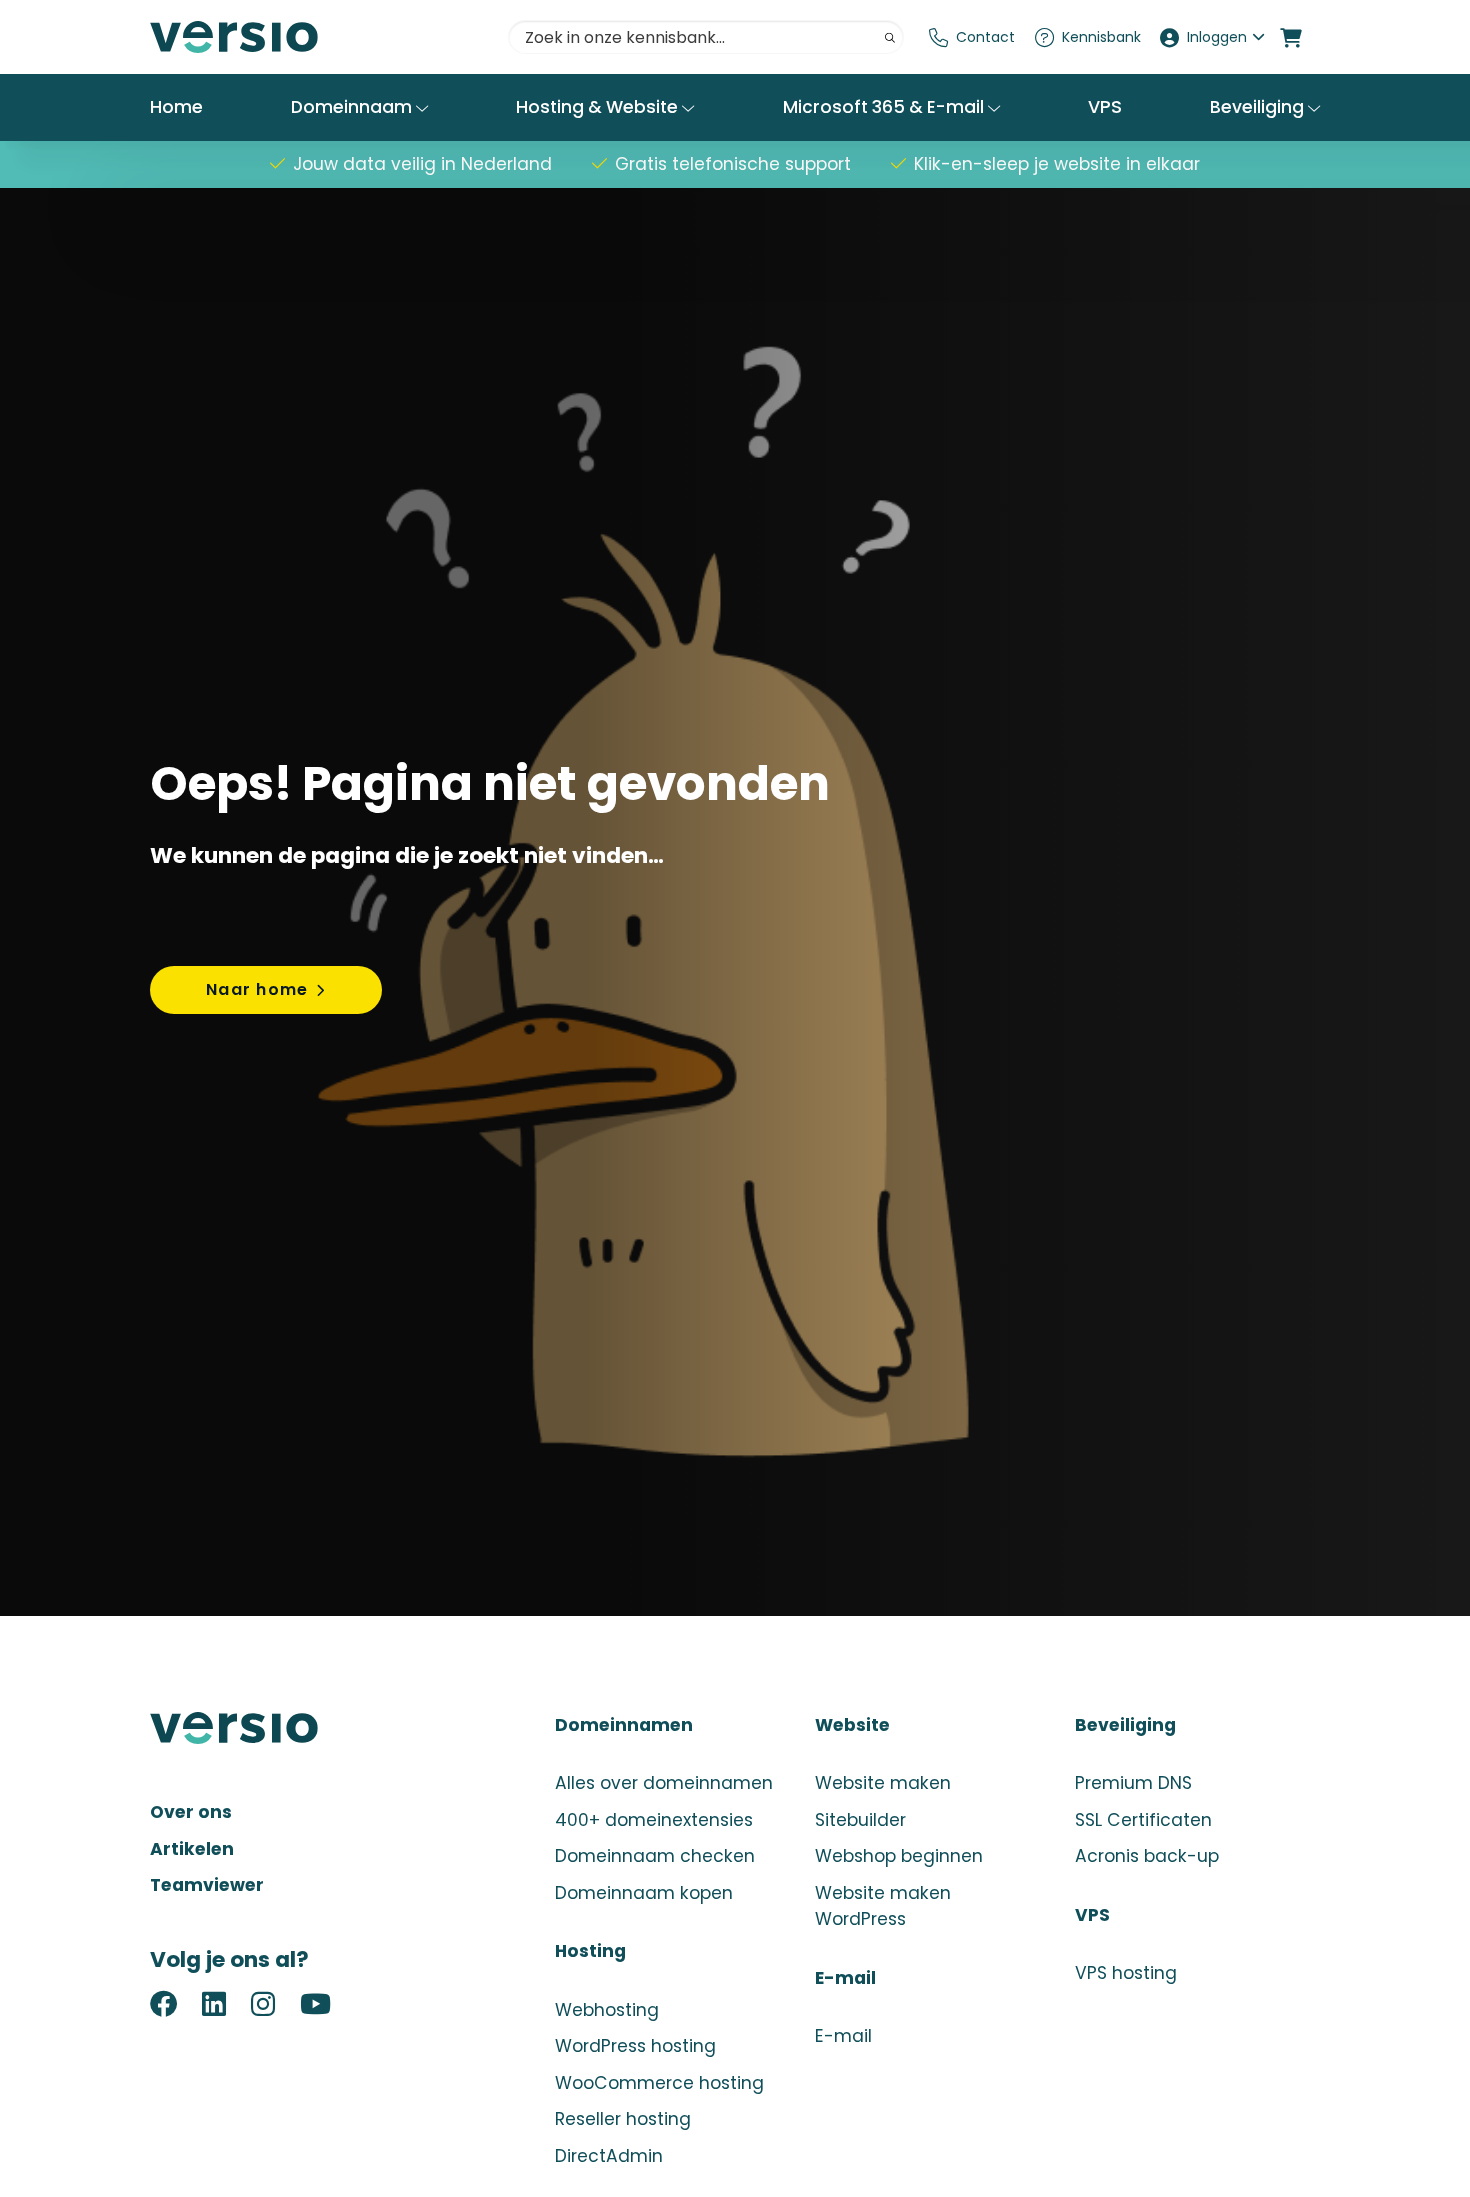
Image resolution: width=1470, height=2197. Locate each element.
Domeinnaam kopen (644, 1893)
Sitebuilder (860, 1820)
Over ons (191, 1812)
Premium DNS (1133, 1783)
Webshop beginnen (899, 1856)
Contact (985, 37)
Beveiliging (1259, 107)
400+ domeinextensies (654, 1820)
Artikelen (192, 1849)
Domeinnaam (353, 107)
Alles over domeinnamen (664, 1783)
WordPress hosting (635, 2046)
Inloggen (1217, 37)
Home (176, 107)
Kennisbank (1101, 37)
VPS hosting (1126, 1973)
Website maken (883, 1783)
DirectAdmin (609, 2156)
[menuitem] (972, 36)
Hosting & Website (599, 107)
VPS (1105, 107)
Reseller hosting (623, 2119)
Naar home (257, 989)
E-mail (843, 2036)
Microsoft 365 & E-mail (885, 107)
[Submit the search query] (890, 37)
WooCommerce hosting (659, 2083)
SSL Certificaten (1143, 1820)
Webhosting (607, 2010)
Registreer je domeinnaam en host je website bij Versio (300, 37)
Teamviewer (207, 1885)
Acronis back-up (1147, 1856)
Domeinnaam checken (655, 1856)
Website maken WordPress (883, 1906)
